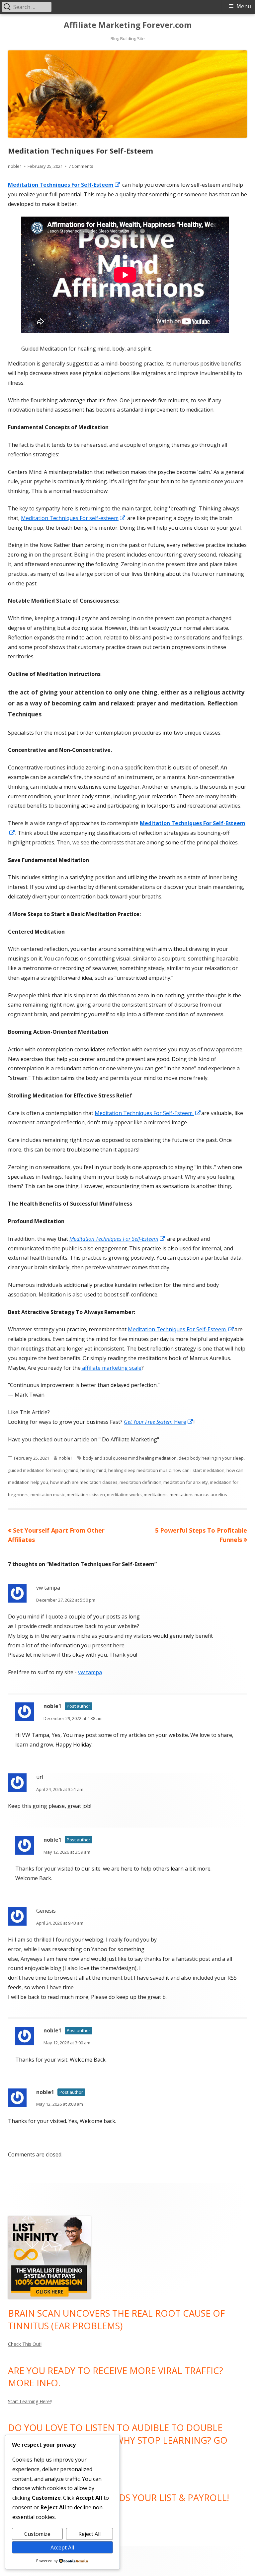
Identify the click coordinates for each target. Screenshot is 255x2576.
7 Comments (81, 166)
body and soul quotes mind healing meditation (130, 1458)
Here (159, 1422)
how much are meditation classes (84, 1482)
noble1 (15, 166)
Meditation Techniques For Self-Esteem (148, 1113)
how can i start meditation (199, 1470)
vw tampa (48, 1588)
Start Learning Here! (29, 2401)
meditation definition (140, 1482)
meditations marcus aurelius (198, 1494)
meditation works (124, 1494)
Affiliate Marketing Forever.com (128, 25)
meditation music (48, 1494)
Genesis (46, 1911)
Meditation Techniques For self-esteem (73, 518)
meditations (156, 1494)
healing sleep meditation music (139, 1470)
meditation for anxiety (186, 1482)
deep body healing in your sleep (211, 1458)
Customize (37, 2534)
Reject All (89, 2534)
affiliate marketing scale (111, 1368)
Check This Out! (25, 2344)
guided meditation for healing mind (43, 1470)
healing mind (93, 1470)
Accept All (62, 2547)
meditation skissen (86, 1494)
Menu (244, 6)
